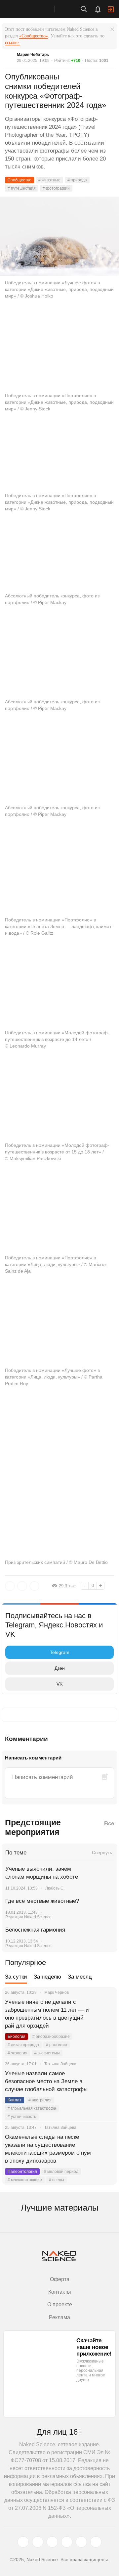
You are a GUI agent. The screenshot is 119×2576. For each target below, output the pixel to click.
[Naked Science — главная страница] (34, 9)
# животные (49, 180)
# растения (57, 2045)
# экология (18, 2053)
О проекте (60, 2304)
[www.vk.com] (38, 2542)
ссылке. (12, 43)
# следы (57, 2180)
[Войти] (111, 9)
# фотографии (56, 188)
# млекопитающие (25, 2180)
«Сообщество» (34, 36)
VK (59, 1684)
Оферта (60, 2279)
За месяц (80, 1977)
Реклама (59, 2317)
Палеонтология (22, 2172)
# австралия (40, 2100)
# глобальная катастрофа (32, 2108)
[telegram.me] (81, 2542)
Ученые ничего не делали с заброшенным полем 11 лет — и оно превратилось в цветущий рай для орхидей (47, 2014)
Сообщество (20, 180)
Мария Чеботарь (33, 55)
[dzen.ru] (67, 2542)
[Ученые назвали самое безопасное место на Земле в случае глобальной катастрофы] (104, 2082)
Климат (15, 2100)
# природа (77, 180)
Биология (17, 2037)
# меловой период (61, 2172)
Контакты (60, 2292)
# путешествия (22, 188)
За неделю (47, 1977)
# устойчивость (22, 2117)
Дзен (60, 1668)
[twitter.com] (23, 2542)
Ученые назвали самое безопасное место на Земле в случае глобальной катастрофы (46, 2081)
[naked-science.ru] (96, 2542)
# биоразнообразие (51, 2037)
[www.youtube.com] (52, 2542)
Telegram (60, 1652)
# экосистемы (47, 2053)
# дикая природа (23, 2045)
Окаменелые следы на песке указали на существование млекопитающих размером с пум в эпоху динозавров (48, 2149)
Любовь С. (55, 1888)
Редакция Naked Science (28, 1917)
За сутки (16, 1977)
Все (109, 1824)
